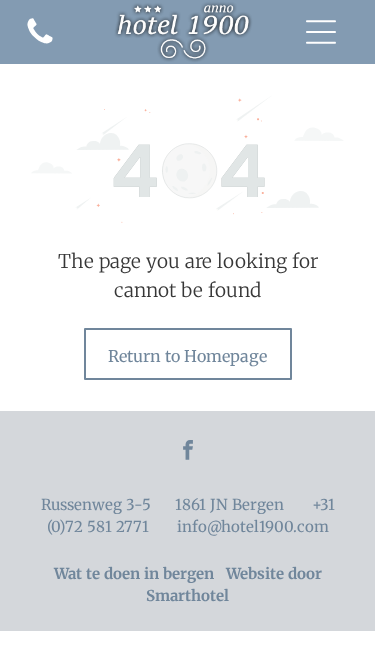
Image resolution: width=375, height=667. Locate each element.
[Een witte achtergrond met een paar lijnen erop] (40, 42)
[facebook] (188, 452)
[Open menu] (321, 32)
